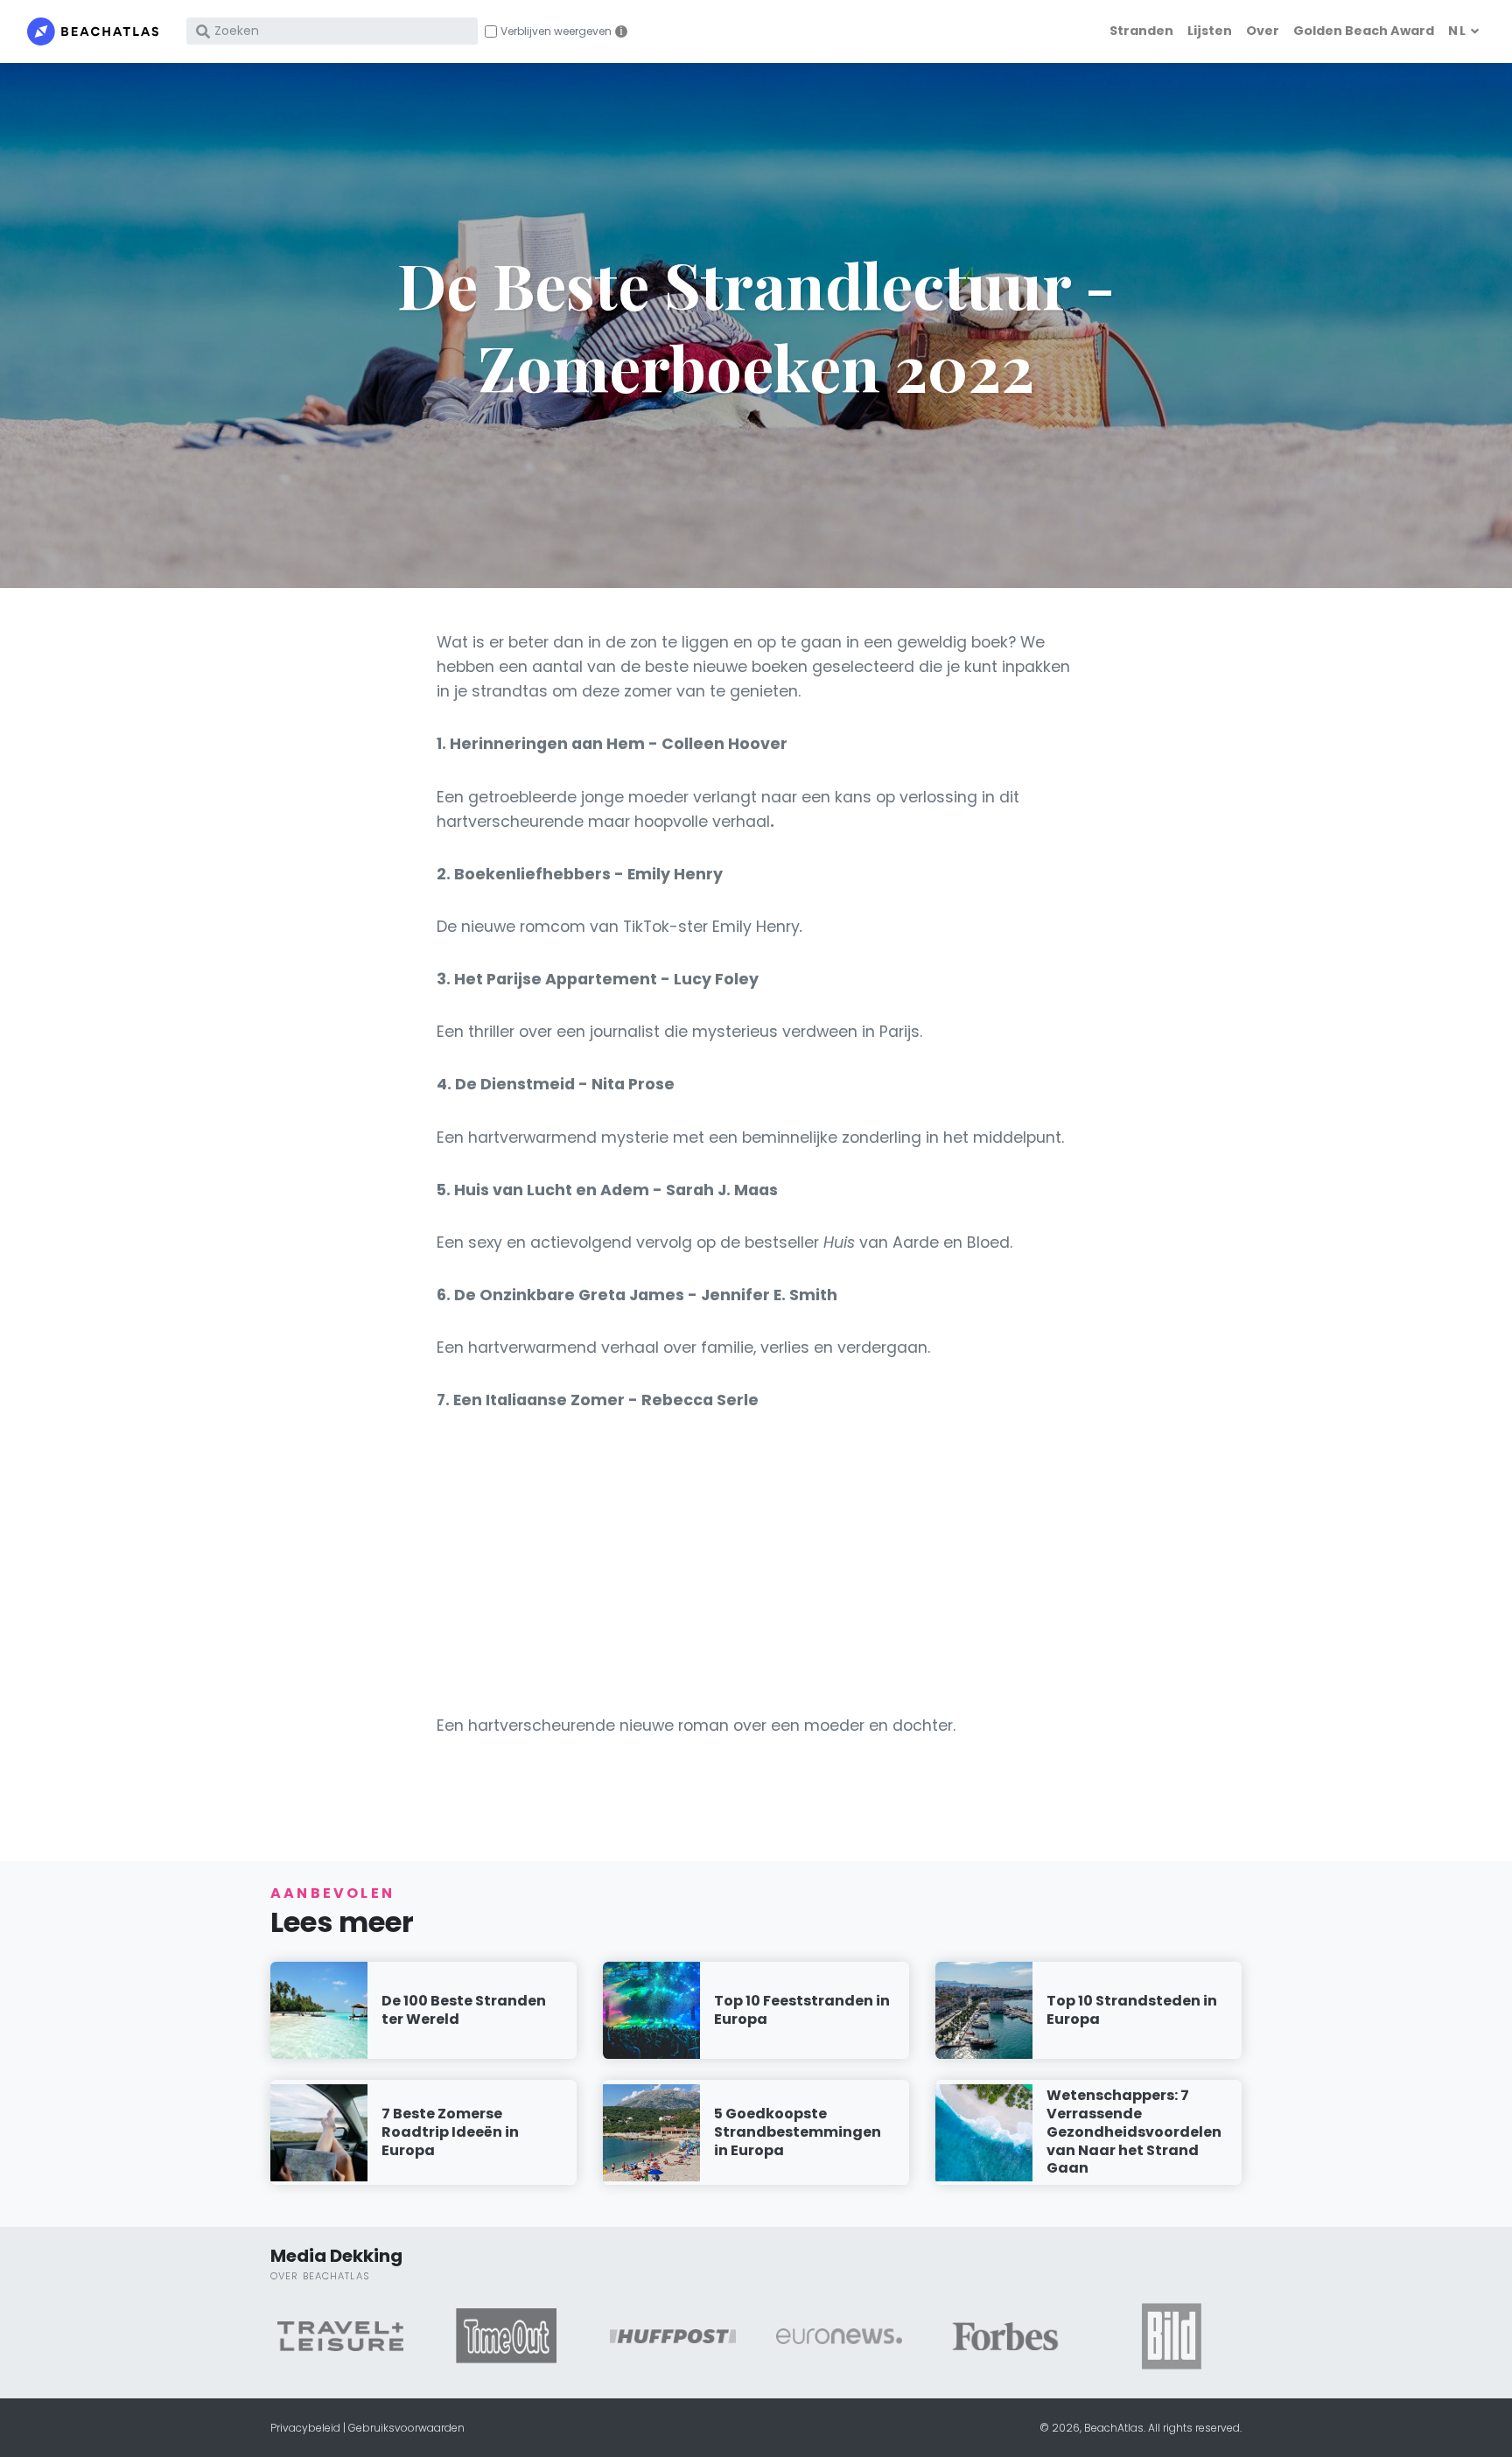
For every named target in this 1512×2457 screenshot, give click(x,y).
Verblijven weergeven (556, 31)
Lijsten (1210, 31)
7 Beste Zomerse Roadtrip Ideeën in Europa (450, 2132)
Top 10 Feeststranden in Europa (802, 2010)
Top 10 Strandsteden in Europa (1132, 2010)
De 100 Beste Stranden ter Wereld (464, 2010)
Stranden (1141, 31)
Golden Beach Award (1364, 31)
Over (1263, 31)
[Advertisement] (756, 1563)
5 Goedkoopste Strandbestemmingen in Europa (798, 2132)
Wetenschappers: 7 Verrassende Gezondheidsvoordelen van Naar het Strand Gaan (1134, 2131)
